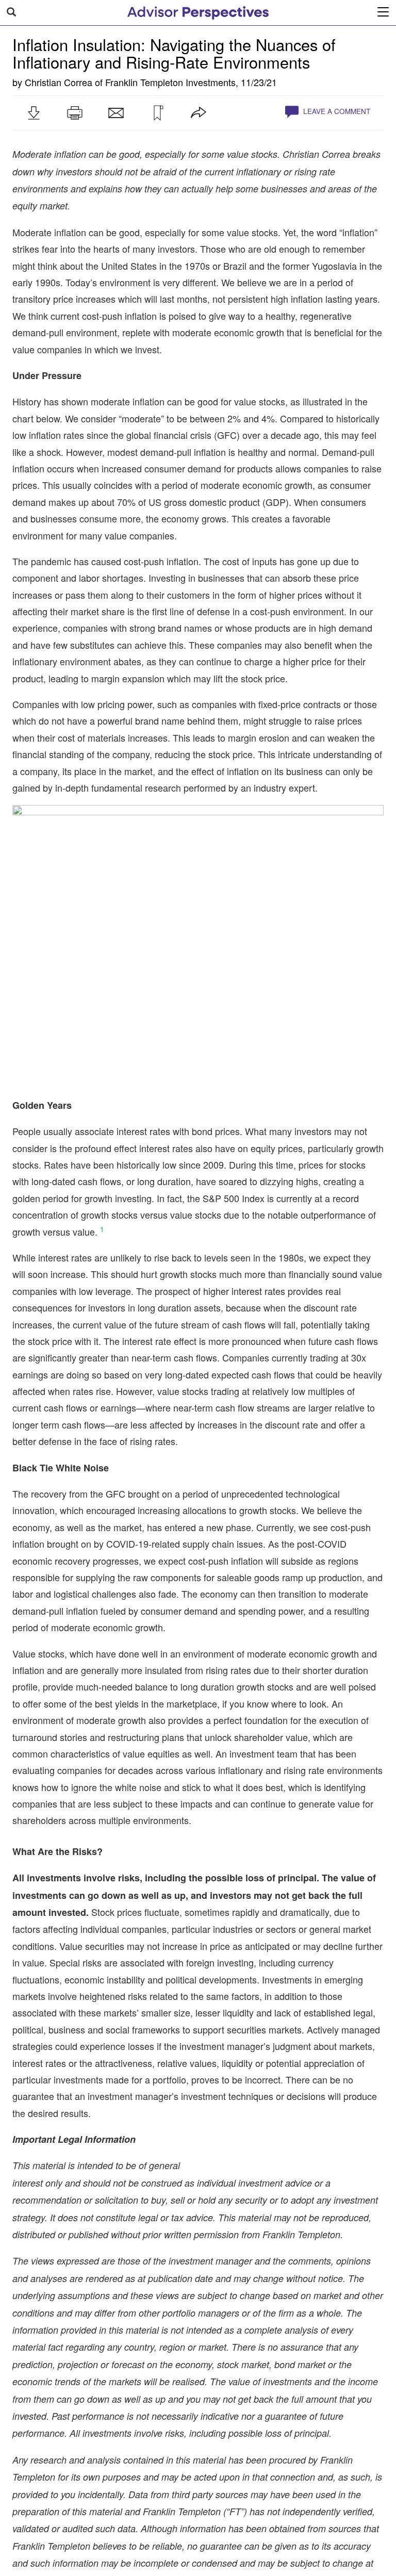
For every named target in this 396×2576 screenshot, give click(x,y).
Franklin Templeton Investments (170, 82)
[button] (34, 113)
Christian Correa (59, 82)
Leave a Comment (336, 111)
